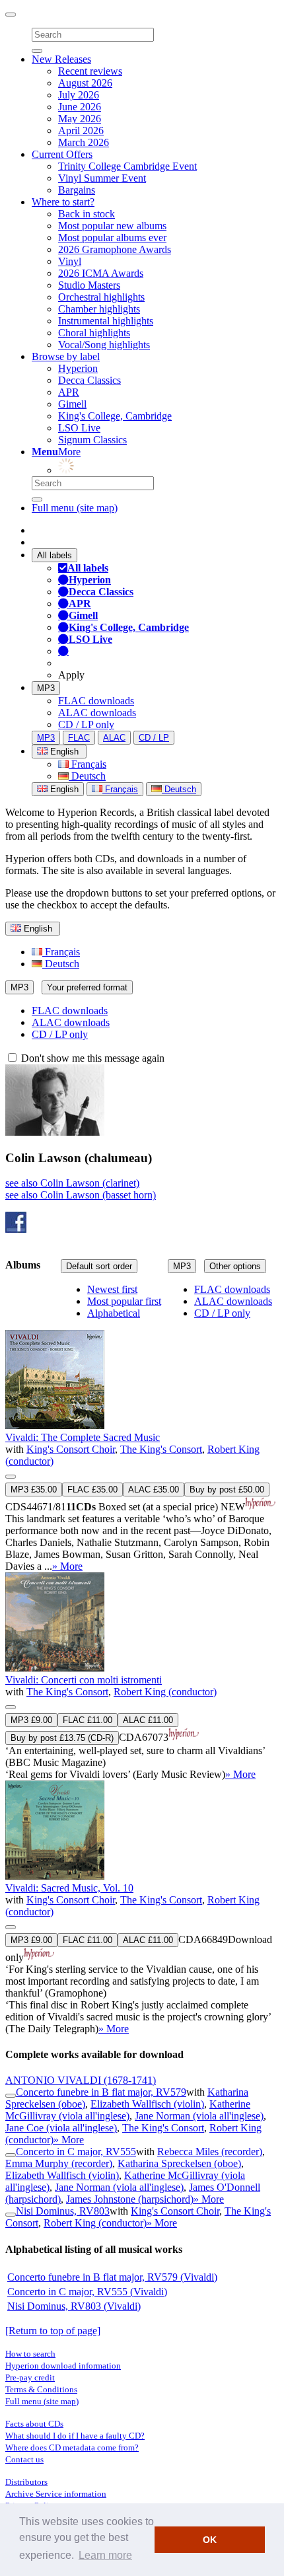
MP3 (46, 688)
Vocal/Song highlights (104, 345)
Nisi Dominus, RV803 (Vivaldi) (74, 2306)
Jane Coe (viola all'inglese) (61, 2128)
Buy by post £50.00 (227, 1490)
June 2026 (80, 107)
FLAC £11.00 (88, 1720)
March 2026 (84, 142)
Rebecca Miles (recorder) (210, 2152)
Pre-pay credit (30, 2377)
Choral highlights (94, 333)
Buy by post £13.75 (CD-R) (62, 1738)
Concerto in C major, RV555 (76, 2152)
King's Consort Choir (71, 1449)
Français (88, 764)
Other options (235, 1266)
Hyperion (78, 368)
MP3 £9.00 (31, 1720)
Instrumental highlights (106, 321)
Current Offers (62, 154)
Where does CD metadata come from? (72, 2447)
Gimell (72, 404)
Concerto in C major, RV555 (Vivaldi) (87, 2292)
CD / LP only (86, 724)
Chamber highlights (99, 309)
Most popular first (124, 1301)
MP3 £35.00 (34, 1490)
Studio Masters (89, 285)
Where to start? (63, 202)
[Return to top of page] (53, 2331)
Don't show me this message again (91, 1058)
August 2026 (85, 83)
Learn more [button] (105, 2555)
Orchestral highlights (101, 297)
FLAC (79, 738)
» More (67, 1566)
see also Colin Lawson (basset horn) (81, 1195)
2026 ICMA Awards (101, 273)
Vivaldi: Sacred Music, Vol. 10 (69, 1888)
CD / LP (154, 738)
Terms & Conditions (41, 2389)
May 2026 (80, 119)
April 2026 (81, 130)
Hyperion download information (63, 2366)
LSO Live (79, 428)
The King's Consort (161, 1449)
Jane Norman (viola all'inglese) (199, 2116)
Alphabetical (114, 1313)
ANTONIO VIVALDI (81, 2080)
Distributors (26, 2482)
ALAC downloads (97, 713)
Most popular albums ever (112, 238)
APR (69, 392)
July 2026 (79, 95)
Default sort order (99, 1266)
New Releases (61, 59)
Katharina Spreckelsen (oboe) (179, 2163)
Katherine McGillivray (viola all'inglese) (128, 2110)
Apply (71, 675)
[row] (142, 1429)
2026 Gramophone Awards (115, 249)
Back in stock (87, 214)
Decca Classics (89, 380)
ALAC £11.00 (148, 1720)
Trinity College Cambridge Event (127, 166)
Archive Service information (56, 2494)
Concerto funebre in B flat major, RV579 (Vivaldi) (112, 2277)
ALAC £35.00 (154, 1490)
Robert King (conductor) (165, 1692)
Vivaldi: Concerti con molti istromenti (84, 1680)
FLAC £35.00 (92, 1490)
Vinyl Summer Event (102, 178)
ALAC (114, 738)
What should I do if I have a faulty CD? (75, 2436)
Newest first (112, 1289)
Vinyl (70, 261)
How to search (30, 2354)
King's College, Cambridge (115, 416)
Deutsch (87, 776)
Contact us (24, 2459)
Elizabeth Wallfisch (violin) (147, 2104)
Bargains (77, 190)
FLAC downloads (96, 701)
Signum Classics (92, 440)
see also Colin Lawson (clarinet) (72, 1183)
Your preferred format (87, 987)
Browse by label (66, 356)
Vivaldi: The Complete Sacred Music (83, 1437)
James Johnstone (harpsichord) (130, 2199)
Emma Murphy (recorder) (59, 2163)
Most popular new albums (112, 226)
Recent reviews (90, 71)
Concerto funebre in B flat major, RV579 (101, 2092)
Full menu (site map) (75, 508)
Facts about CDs (34, 2424)
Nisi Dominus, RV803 (63, 2211)
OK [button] (210, 2540)
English (63, 789)
